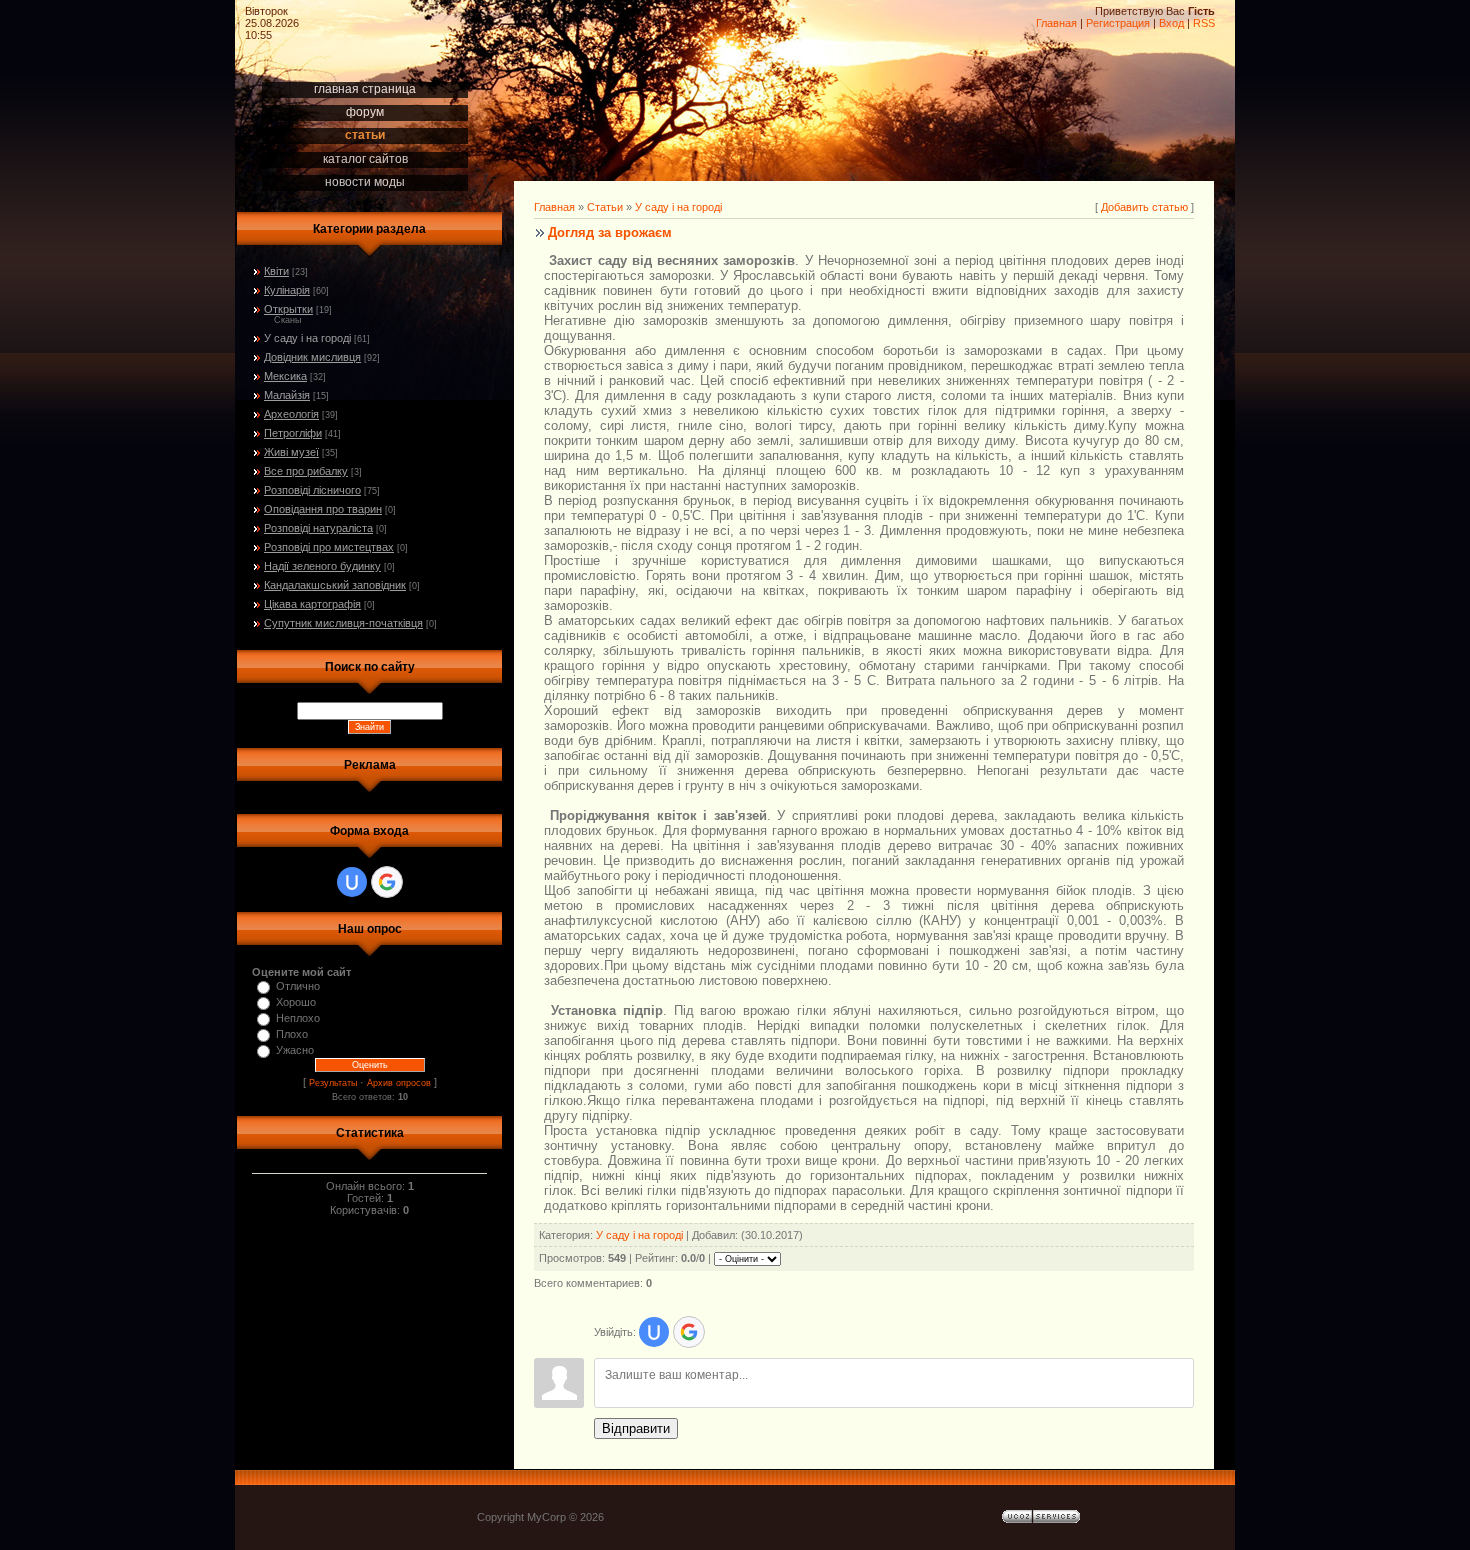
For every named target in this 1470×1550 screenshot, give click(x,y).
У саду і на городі (307, 338)
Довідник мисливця (312, 357)
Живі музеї (291, 452)
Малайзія (287, 395)
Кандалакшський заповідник (335, 585)
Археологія (291, 414)
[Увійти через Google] (387, 882)
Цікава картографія (312, 604)
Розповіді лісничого (312, 490)
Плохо (292, 1034)
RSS (1204, 23)
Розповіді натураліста (318, 528)
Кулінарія (287, 290)
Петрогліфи (293, 433)
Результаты (333, 1083)
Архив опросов (399, 1083)
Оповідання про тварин (323, 509)
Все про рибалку (306, 471)
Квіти (276, 271)
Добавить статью (1144, 207)
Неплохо (298, 1018)
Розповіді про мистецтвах (329, 547)
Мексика (285, 376)
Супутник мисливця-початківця (343, 623)
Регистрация (1118, 23)
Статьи (605, 207)
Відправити (636, 1428)
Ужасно (295, 1050)
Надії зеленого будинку (322, 566)
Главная (1056, 23)
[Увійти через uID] (352, 882)
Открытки (288, 309)
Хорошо (296, 1002)
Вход (1171, 23)
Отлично (298, 986)
